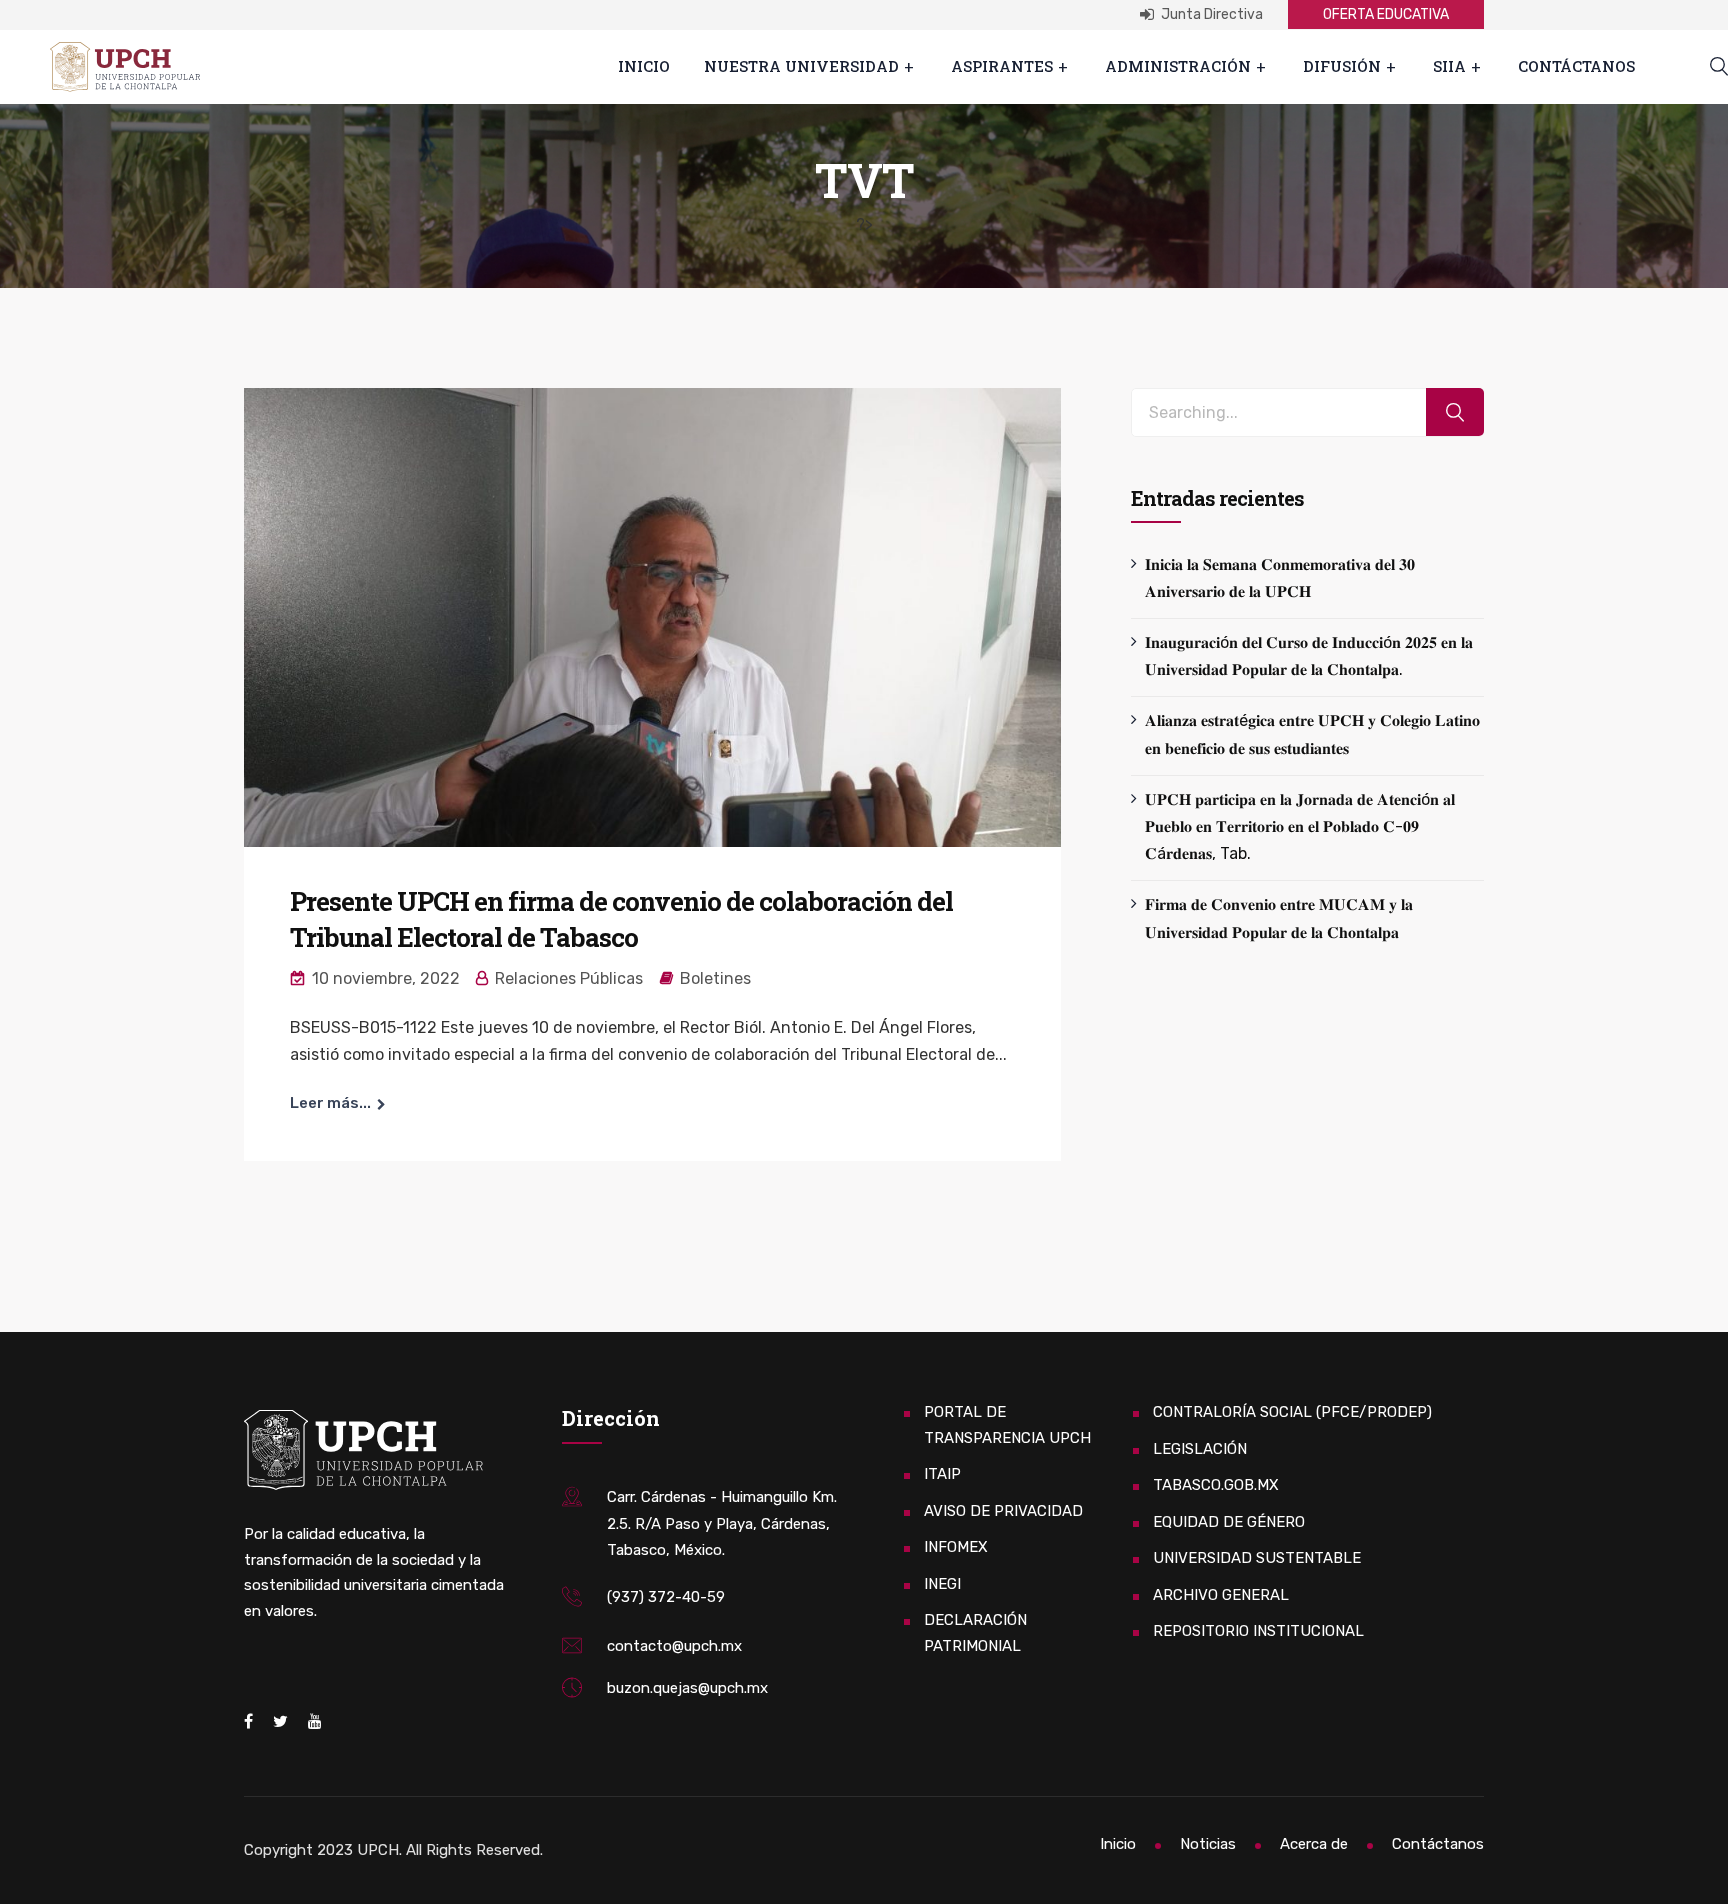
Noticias (1208, 1844)
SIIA (1449, 66)
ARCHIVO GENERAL (1221, 1595)
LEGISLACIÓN (1200, 1449)
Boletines (715, 978)
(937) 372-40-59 (666, 1597)
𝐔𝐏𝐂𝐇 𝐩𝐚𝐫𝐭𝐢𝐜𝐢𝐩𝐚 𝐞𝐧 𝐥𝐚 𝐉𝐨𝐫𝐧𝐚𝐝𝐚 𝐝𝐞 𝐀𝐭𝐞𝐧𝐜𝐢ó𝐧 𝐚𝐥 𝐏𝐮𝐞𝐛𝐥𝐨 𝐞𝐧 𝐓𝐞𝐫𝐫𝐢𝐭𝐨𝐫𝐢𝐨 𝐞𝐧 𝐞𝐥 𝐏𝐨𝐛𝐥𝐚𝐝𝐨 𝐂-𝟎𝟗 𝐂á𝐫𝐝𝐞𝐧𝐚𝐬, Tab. (1300, 826)
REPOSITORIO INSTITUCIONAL (1258, 1631)
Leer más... (330, 1103)
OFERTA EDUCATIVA (1386, 14)
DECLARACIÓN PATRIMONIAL (975, 1633)
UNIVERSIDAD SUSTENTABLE (1257, 1558)
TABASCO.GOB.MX (1216, 1485)
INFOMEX (956, 1547)
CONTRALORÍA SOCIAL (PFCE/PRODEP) (1292, 1412)
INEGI (942, 1584)
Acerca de (1314, 1844)
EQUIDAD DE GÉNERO (1229, 1522)
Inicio (644, 66)
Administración (1178, 66)
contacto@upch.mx (674, 1646)
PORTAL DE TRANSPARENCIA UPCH (1007, 1425)
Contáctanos (1576, 66)
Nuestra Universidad (801, 66)
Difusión (1342, 66)
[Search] (1455, 412)
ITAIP (942, 1474)
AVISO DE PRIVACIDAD (1003, 1511)
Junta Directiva (1210, 14)
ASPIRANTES (1002, 66)
